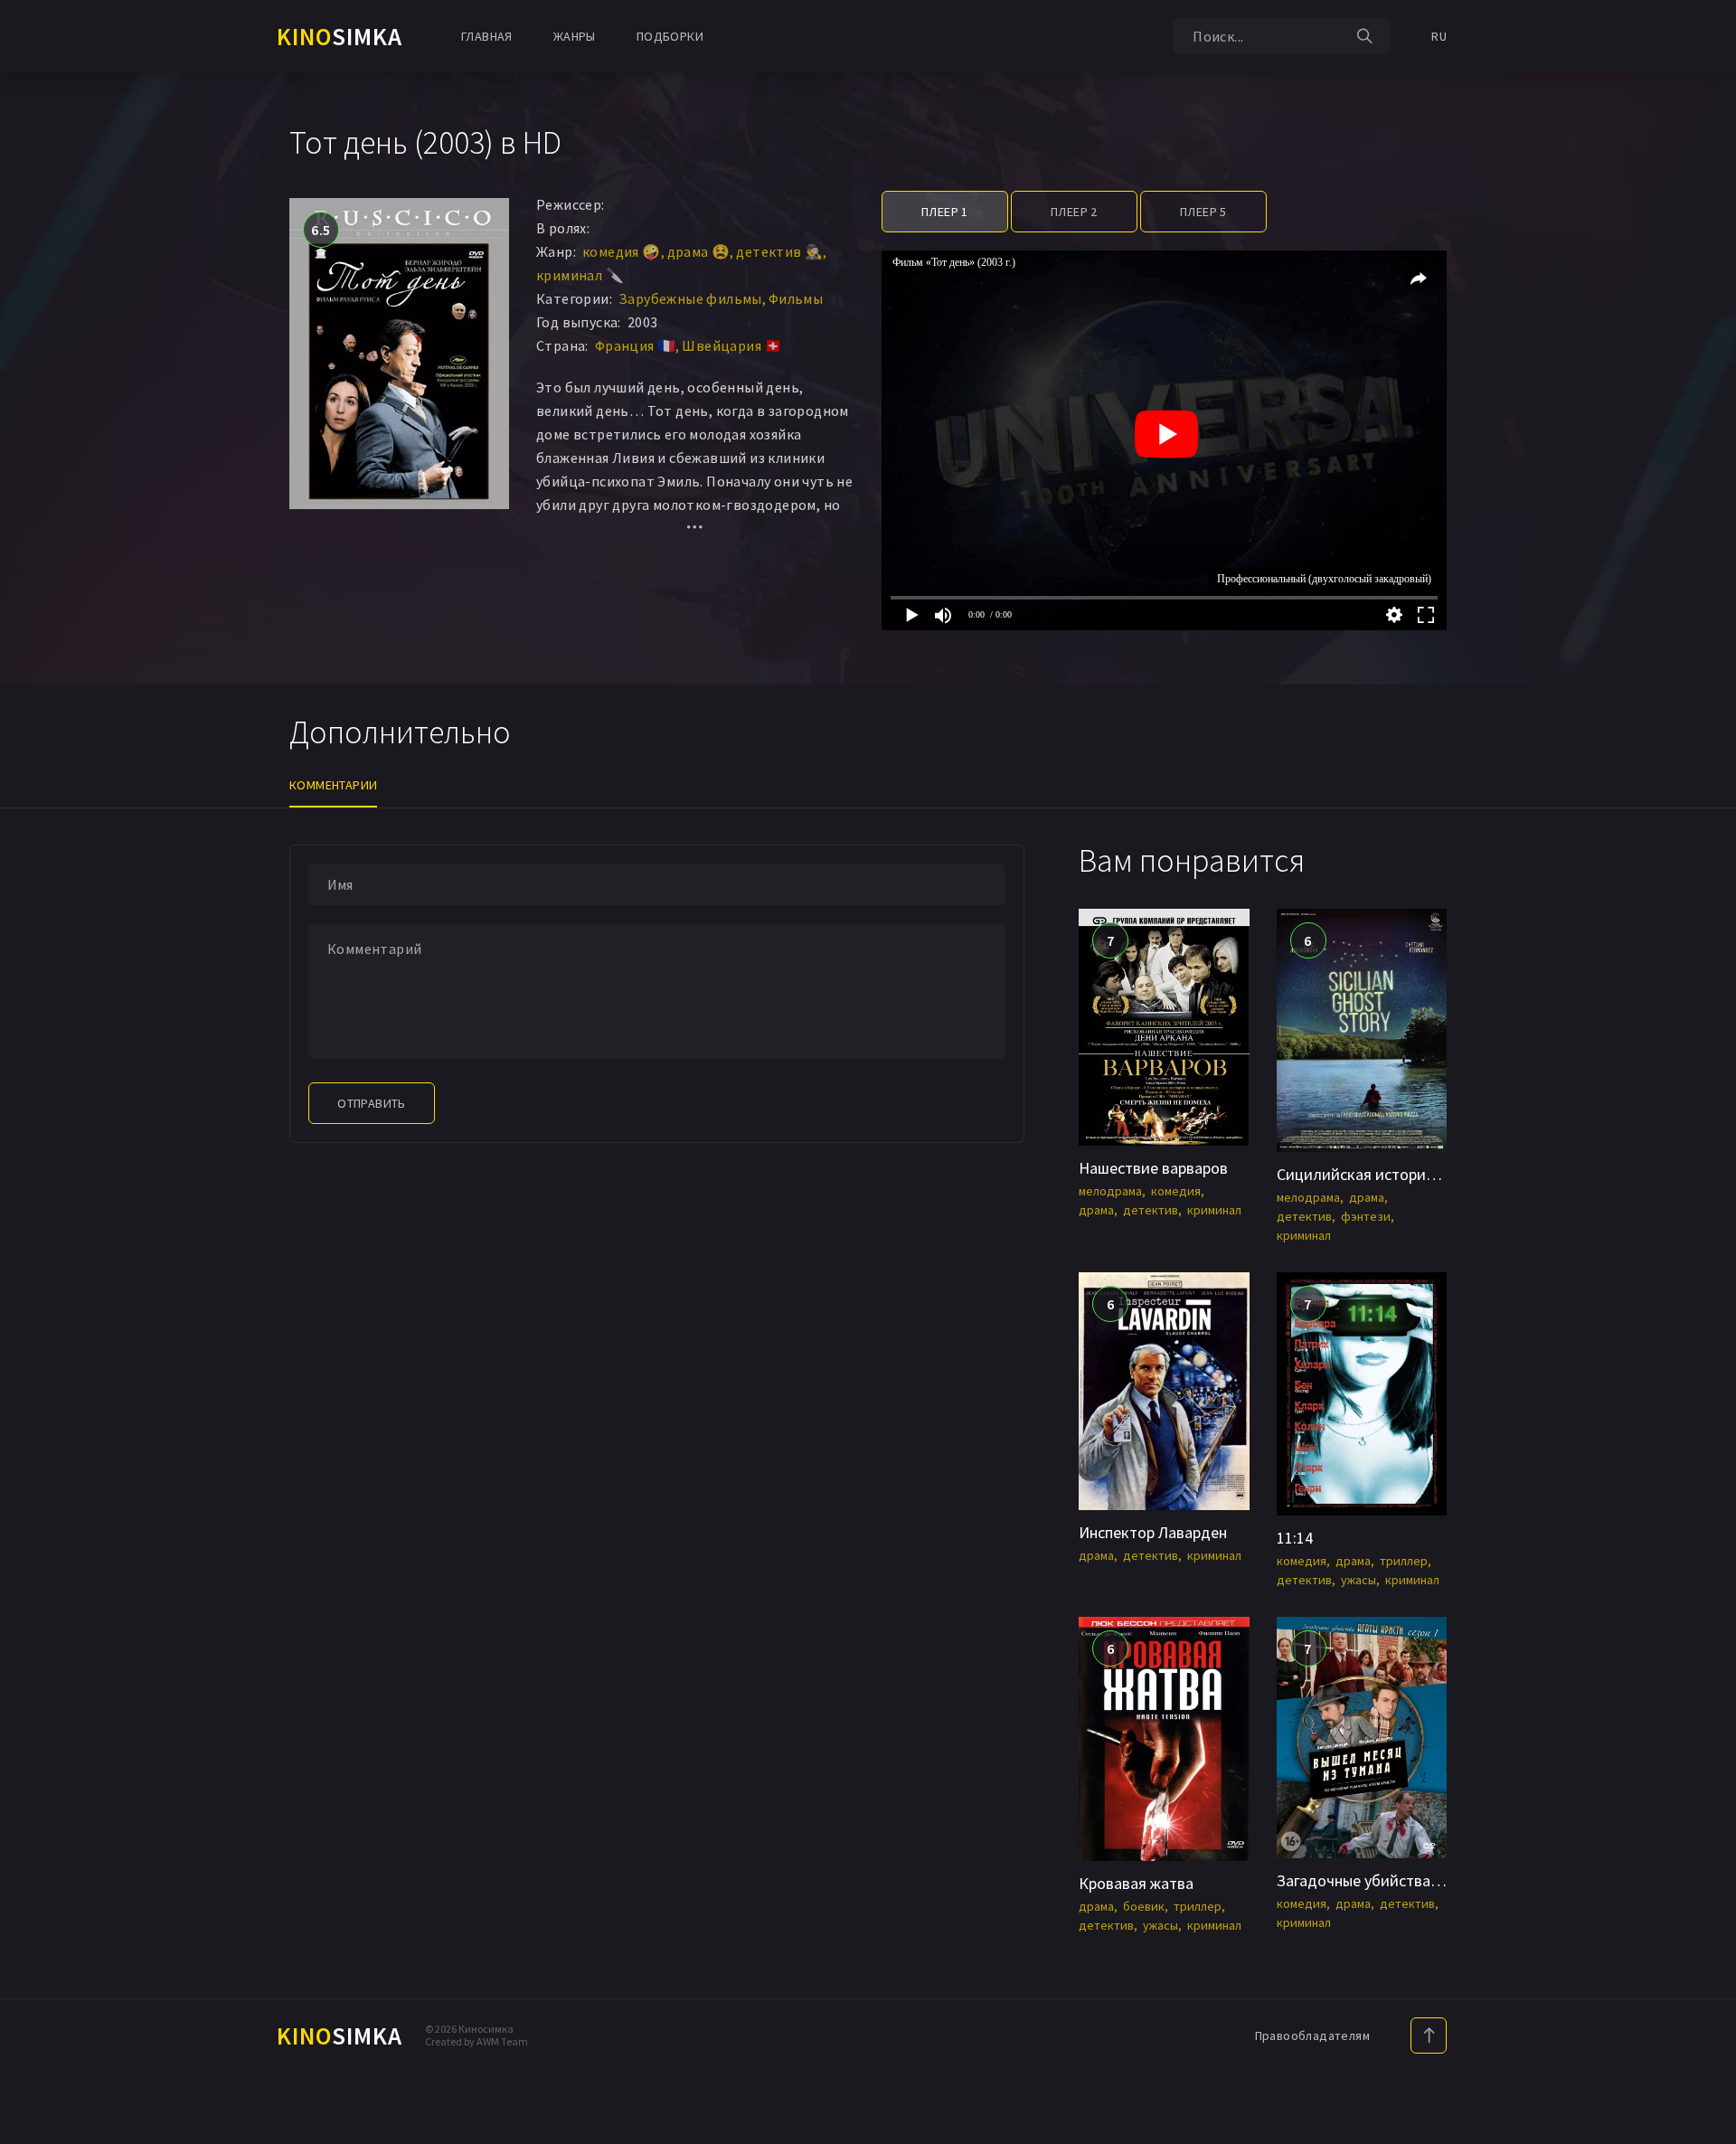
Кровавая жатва (1136, 1883)
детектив (1151, 1210)
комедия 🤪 (622, 251)
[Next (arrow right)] (1704, 1072)
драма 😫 (699, 251)
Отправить (372, 1103)
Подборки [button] (670, 36)
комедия (1176, 1191)
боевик (1144, 1906)
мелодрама (1110, 1191)
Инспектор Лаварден (1153, 1532)
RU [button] (1439, 36)
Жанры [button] (575, 36)
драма (1096, 1210)
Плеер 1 (945, 212)
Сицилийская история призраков (1395, 1174)
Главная (487, 36)
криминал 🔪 (580, 275)
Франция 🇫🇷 (636, 345)
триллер (1404, 1561)
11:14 (1295, 1538)
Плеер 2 (1074, 212)
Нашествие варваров (1153, 1168)
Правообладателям (1312, 2035)
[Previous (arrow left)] (32, 1072)
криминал (1214, 1210)
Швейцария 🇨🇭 (732, 345)
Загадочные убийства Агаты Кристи (1403, 1880)
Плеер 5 (1203, 212)
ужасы (1359, 1580)
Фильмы (796, 298)
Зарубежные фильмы (690, 298)
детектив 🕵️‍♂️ (779, 251)
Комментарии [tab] (333, 785)
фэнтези (1366, 1216)
